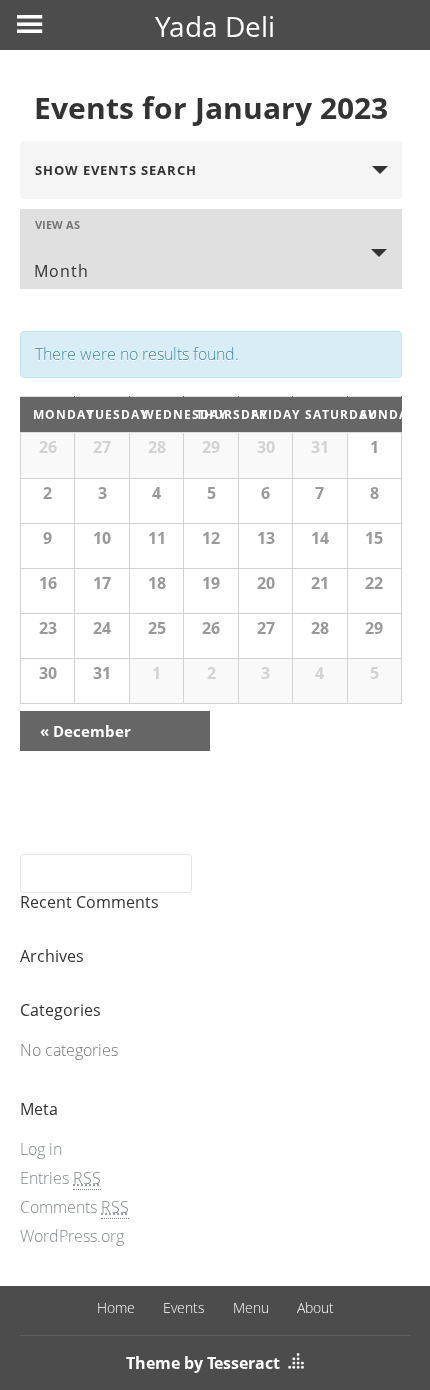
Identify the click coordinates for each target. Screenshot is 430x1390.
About (315, 1307)
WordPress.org (72, 1236)
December (85, 731)
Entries (60, 1178)
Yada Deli (215, 26)
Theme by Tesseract (203, 1363)
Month (61, 271)
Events (184, 1307)
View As (57, 224)
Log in (41, 1149)
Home (116, 1307)
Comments (74, 1207)
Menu (251, 1307)
